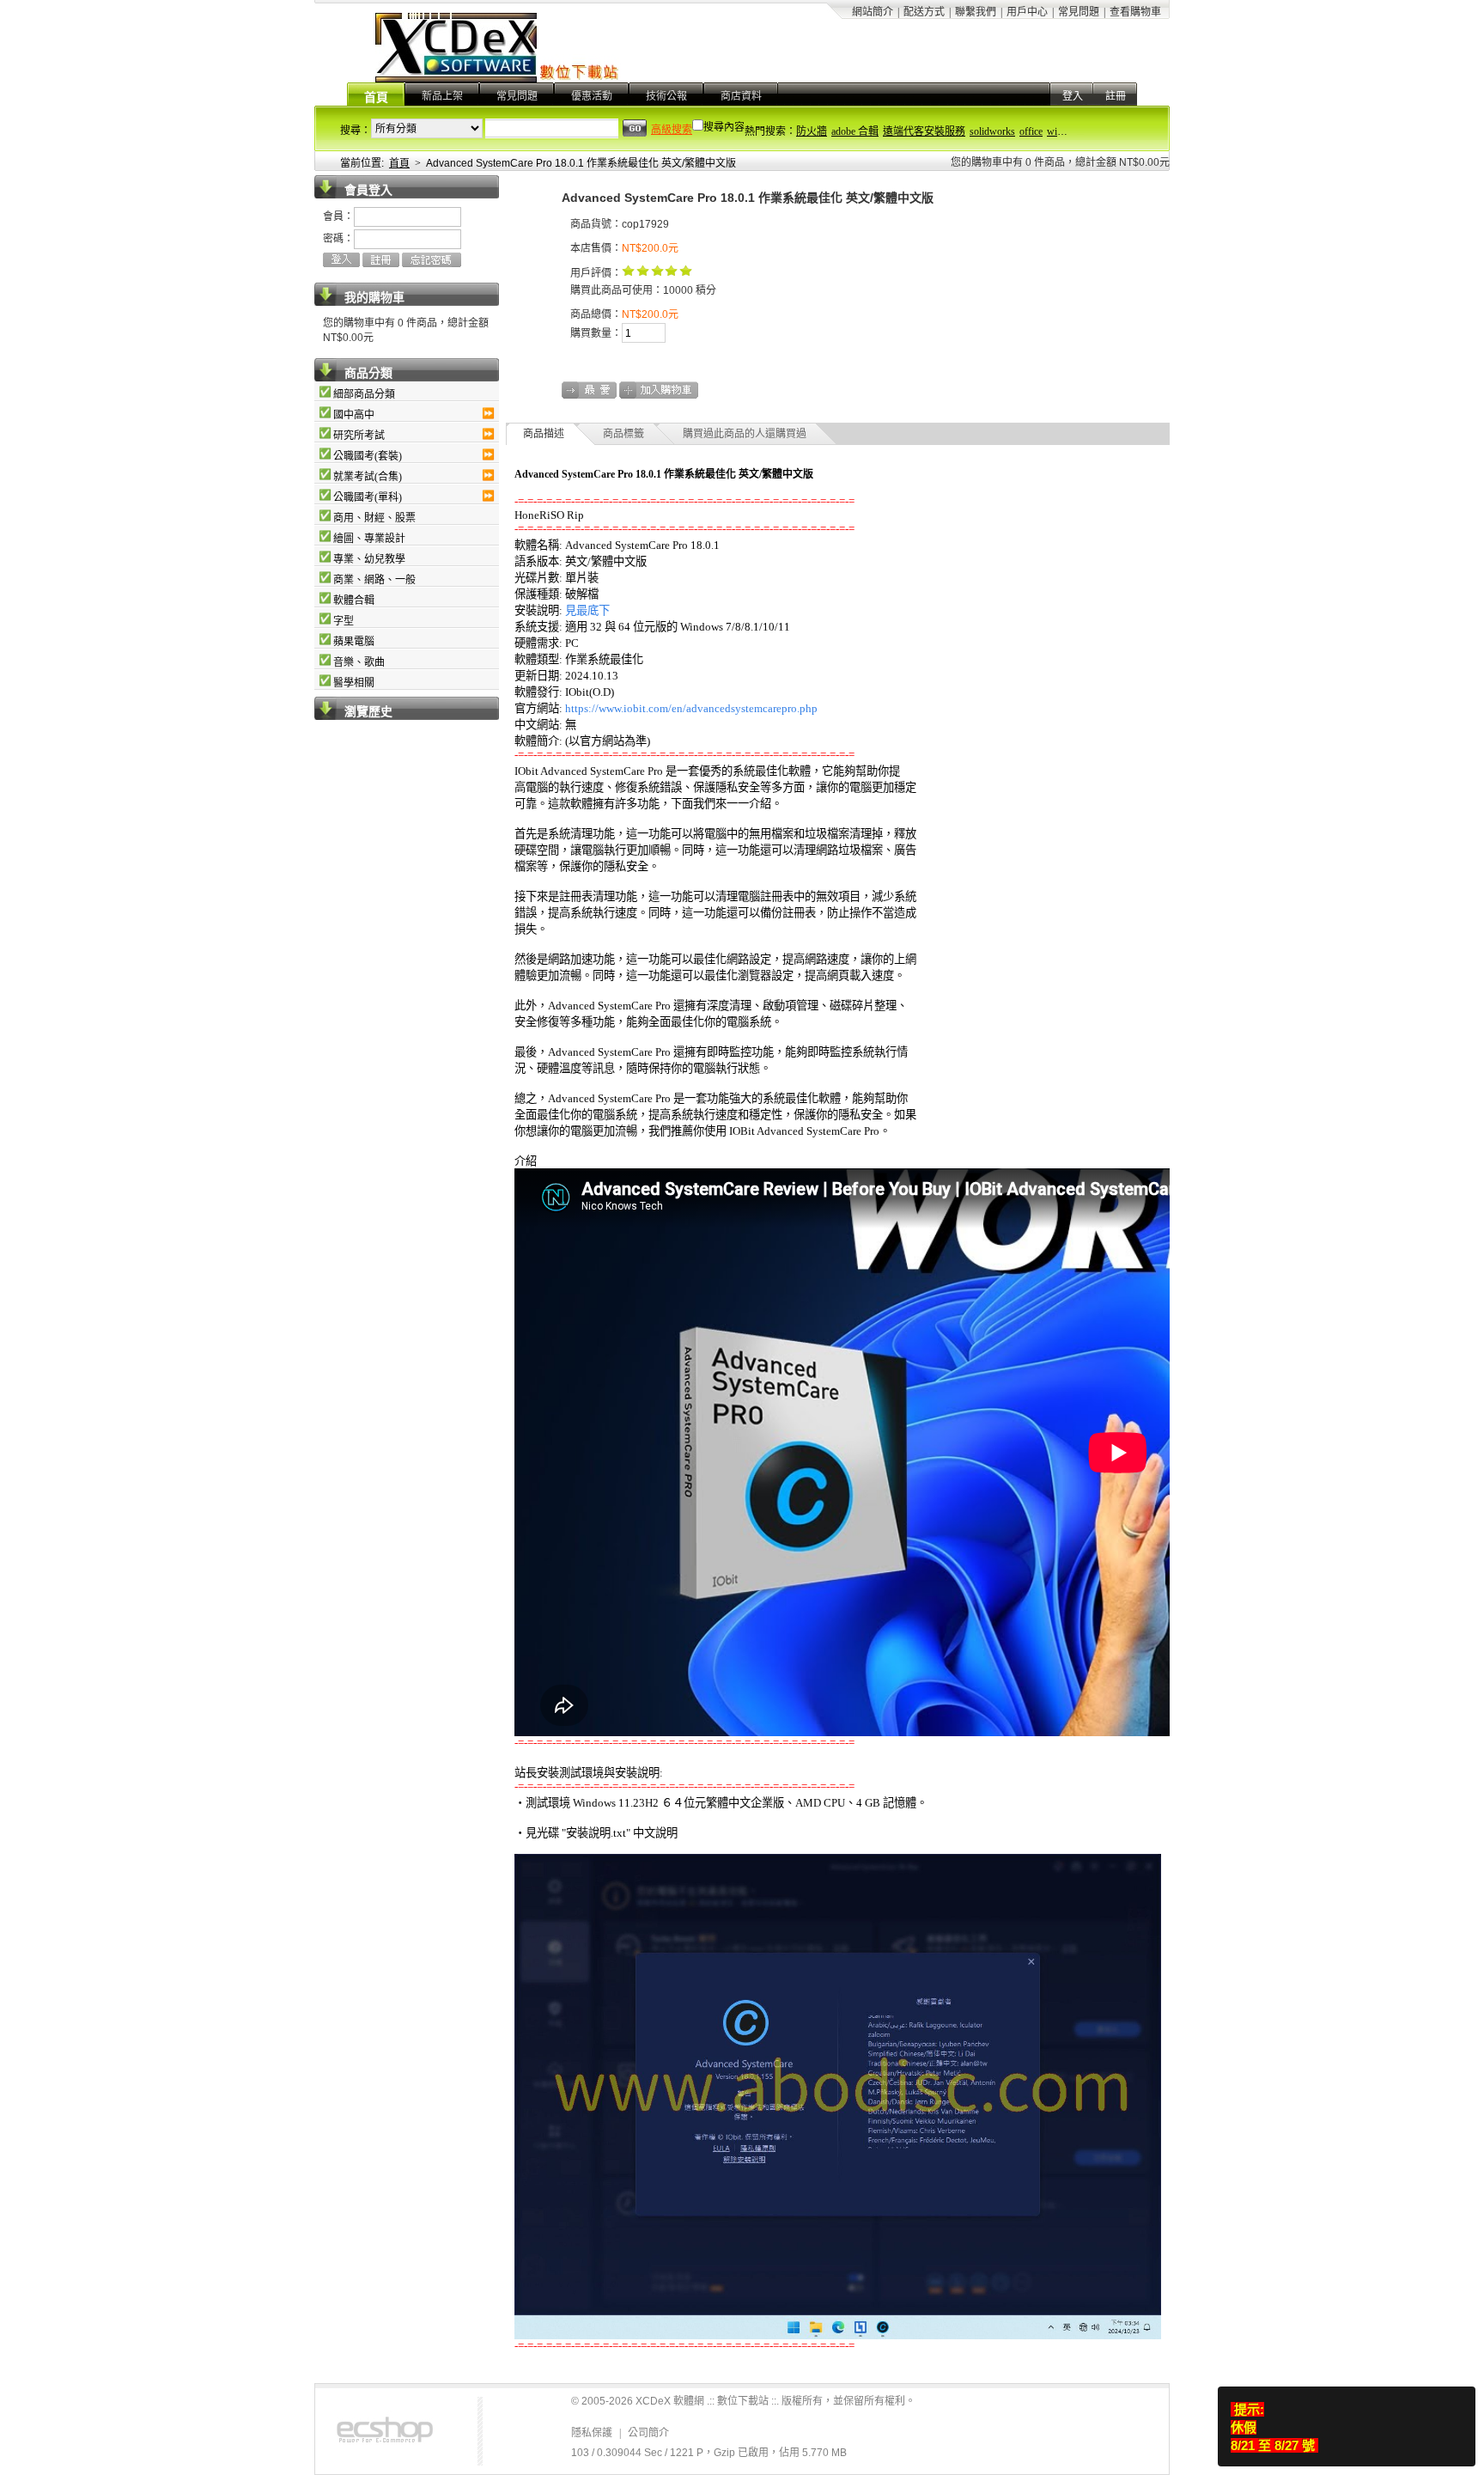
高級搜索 (672, 130)
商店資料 (741, 96)
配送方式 (924, 12)
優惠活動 (592, 96)
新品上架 (442, 96)
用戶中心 (1027, 12)
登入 (1073, 96)
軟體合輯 (354, 600)
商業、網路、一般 (374, 580)
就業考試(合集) (368, 477)
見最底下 (587, 610)
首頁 (376, 98)
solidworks (992, 131)
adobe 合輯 (855, 131)
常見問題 (1079, 12)
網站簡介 (873, 12)
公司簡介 (648, 2433)
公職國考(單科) (368, 497)
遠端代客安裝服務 (924, 131)
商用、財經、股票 (374, 518)
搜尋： (356, 131)
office (1031, 131)
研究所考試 (359, 436)
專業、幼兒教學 (369, 559)
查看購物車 (1135, 12)
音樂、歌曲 (359, 662)
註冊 (1116, 96)
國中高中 (354, 415)
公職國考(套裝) (368, 456)
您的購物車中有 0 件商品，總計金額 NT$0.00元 (1060, 162)
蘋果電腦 (354, 642)
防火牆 (812, 131)
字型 (344, 621)
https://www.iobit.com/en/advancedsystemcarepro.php (691, 708)
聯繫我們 (976, 12)
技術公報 (666, 96)
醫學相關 (354, 683)
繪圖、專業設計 (369, 539)
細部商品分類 (364, 394)
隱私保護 (592, 2433)
